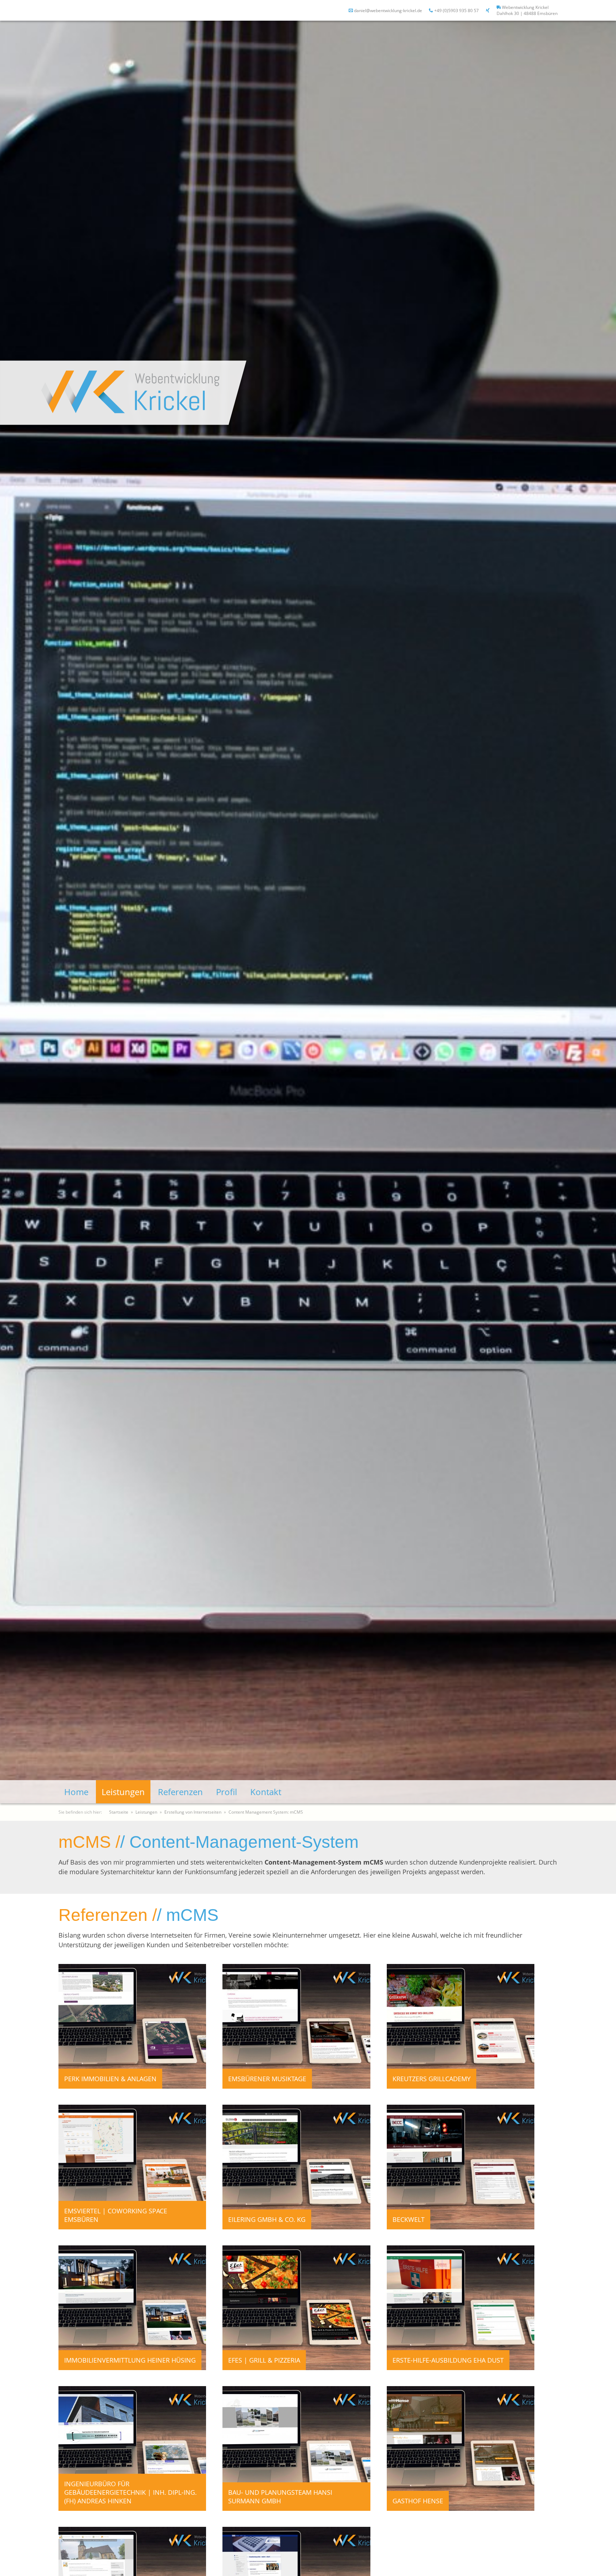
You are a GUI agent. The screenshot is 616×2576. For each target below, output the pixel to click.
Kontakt (266, 1792)
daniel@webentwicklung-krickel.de (387, 11)
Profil (227, 1792)
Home (76, 1792)
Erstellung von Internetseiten (193, 1812)
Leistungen (123, 1792)
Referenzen (180, 1792)
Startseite (119, 1812)
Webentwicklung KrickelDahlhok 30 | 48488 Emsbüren (527, 10)
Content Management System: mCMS (266, 1812)
